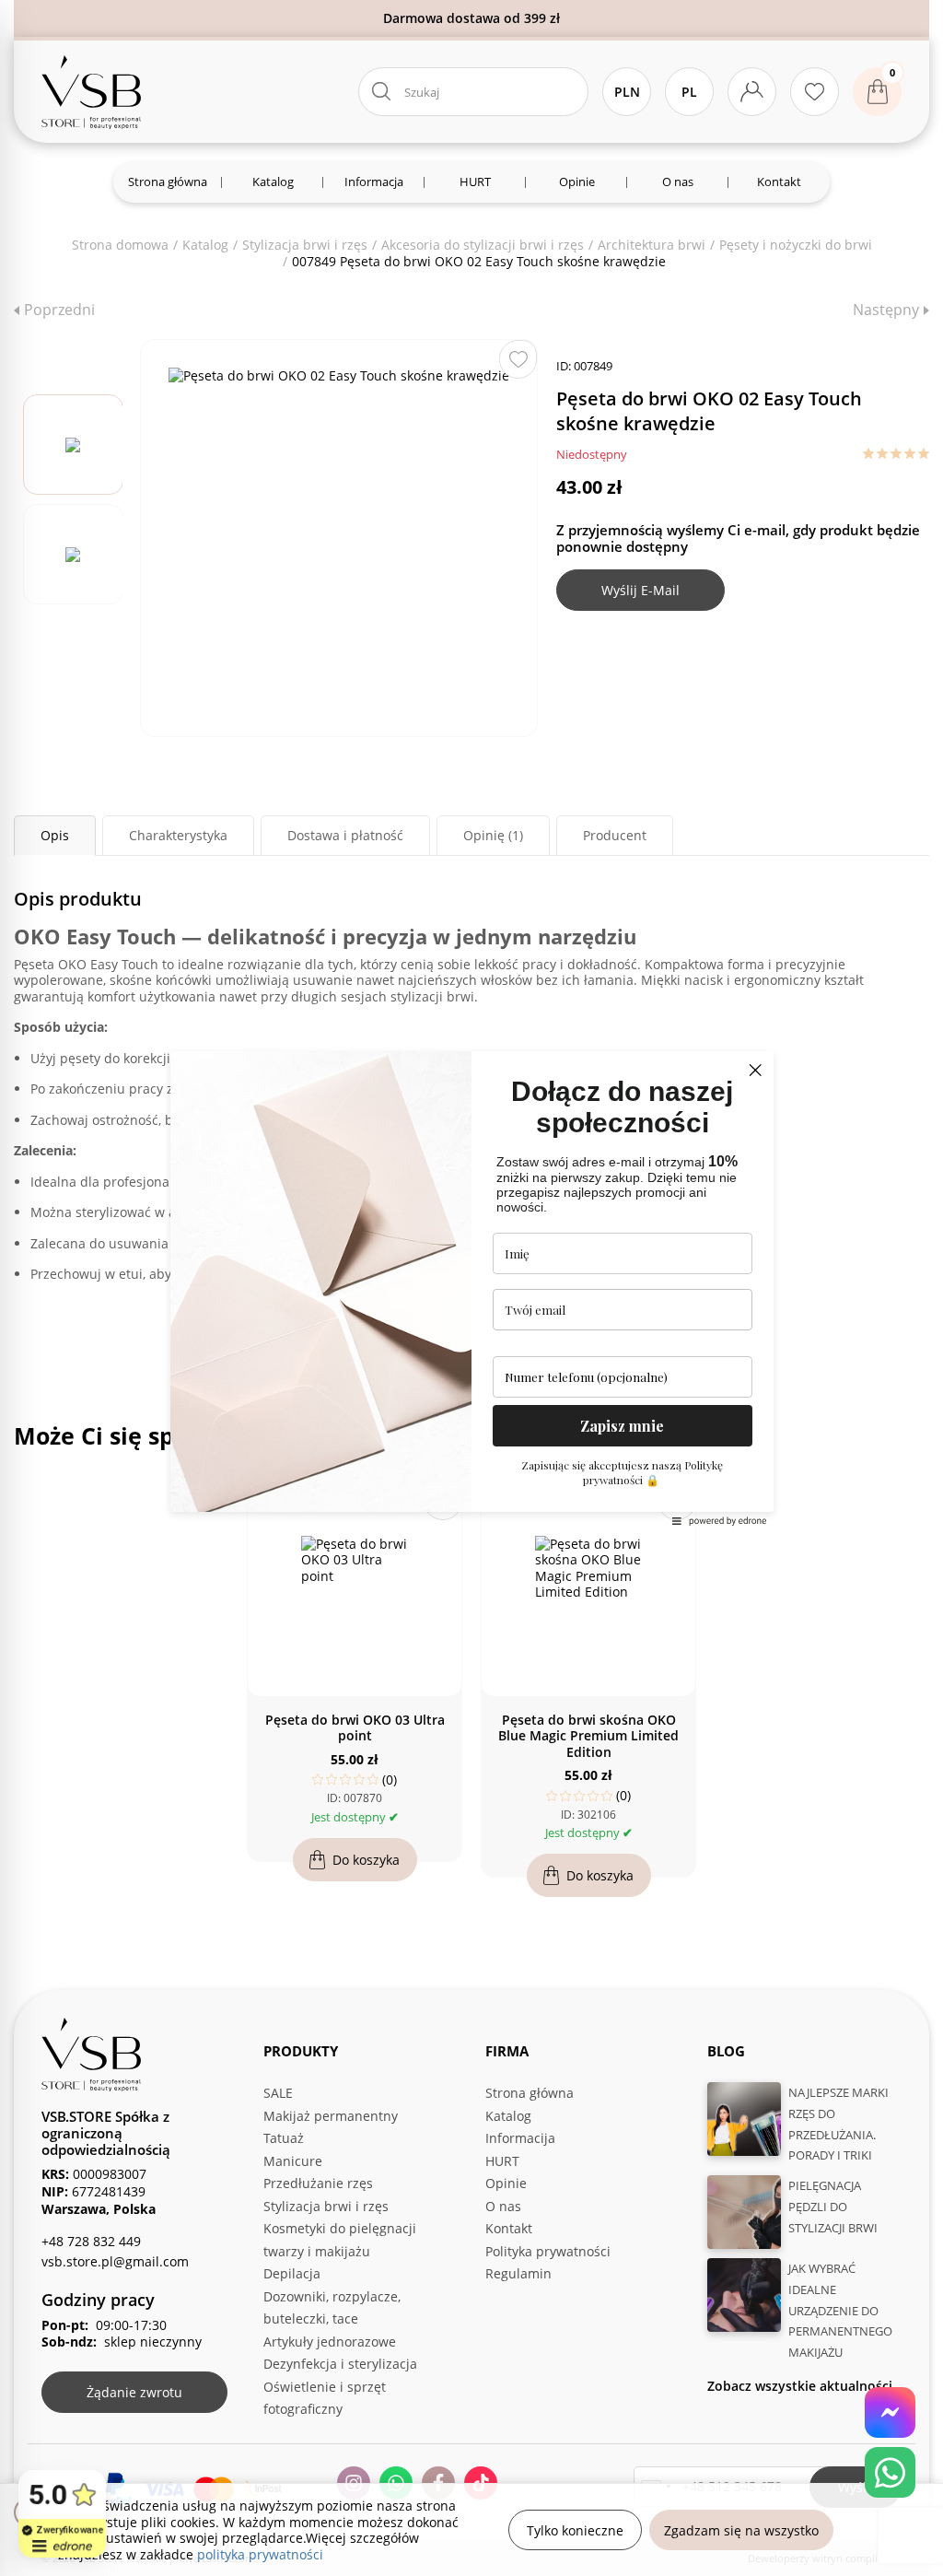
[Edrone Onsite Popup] (471, 1288)
